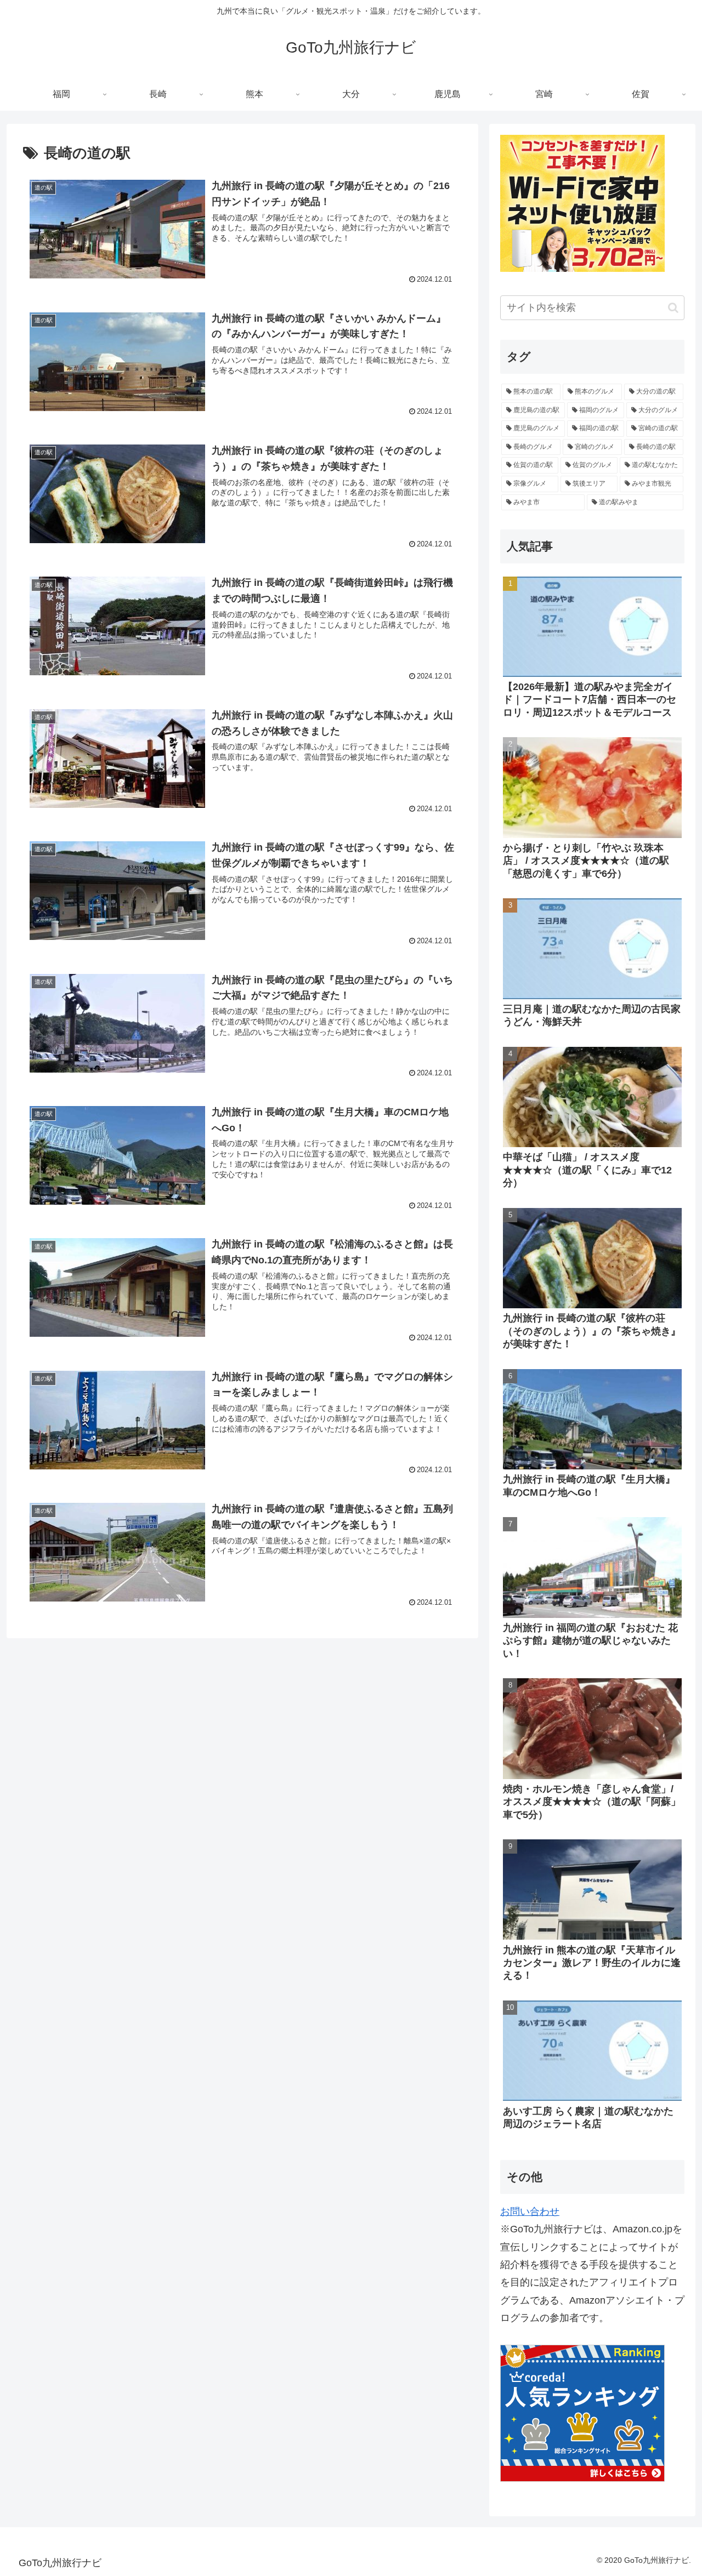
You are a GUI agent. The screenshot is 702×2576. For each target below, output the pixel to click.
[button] (673, 308)
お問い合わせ (530, 2212)
